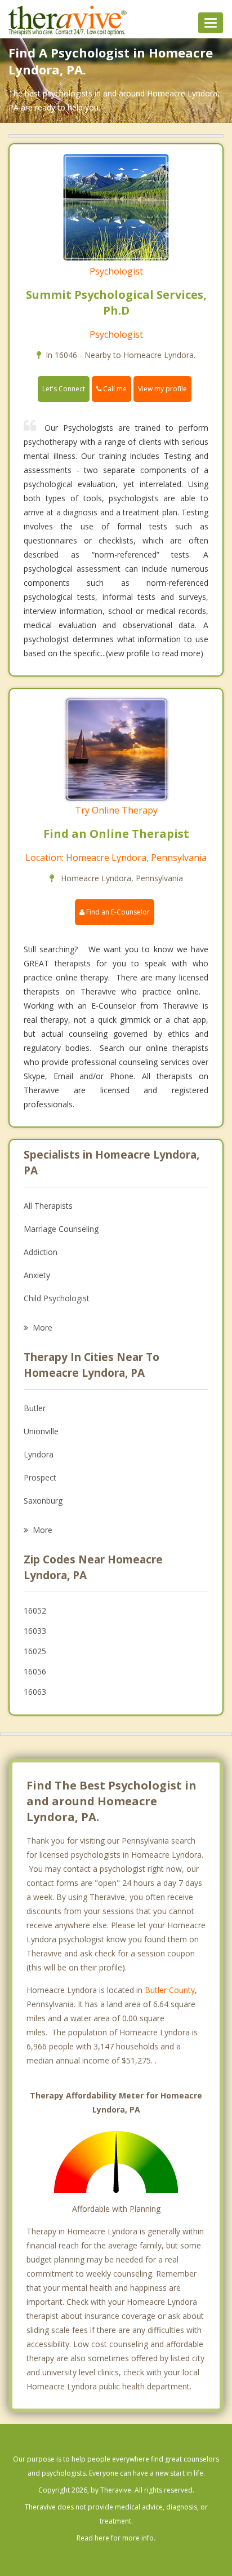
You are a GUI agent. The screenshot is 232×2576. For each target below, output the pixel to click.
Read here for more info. (116, 2538)
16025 (35, 1651)
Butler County (170, 1990)
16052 (35, 1610)
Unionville (41, 1431)
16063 (35, 1692)
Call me (114, 389)
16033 (35, 1631)
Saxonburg (43, 1501)
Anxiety (37, 1275)
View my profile (162, 389)
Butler (35, 1408)
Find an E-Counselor (117, 912)
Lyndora (39, 1454)
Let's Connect (64, 389)
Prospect (40, 1477)
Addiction (41, 1252)
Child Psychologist (57, 1298)
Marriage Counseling (61, 1229)
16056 (35, 1671)
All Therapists (48, 1206)
